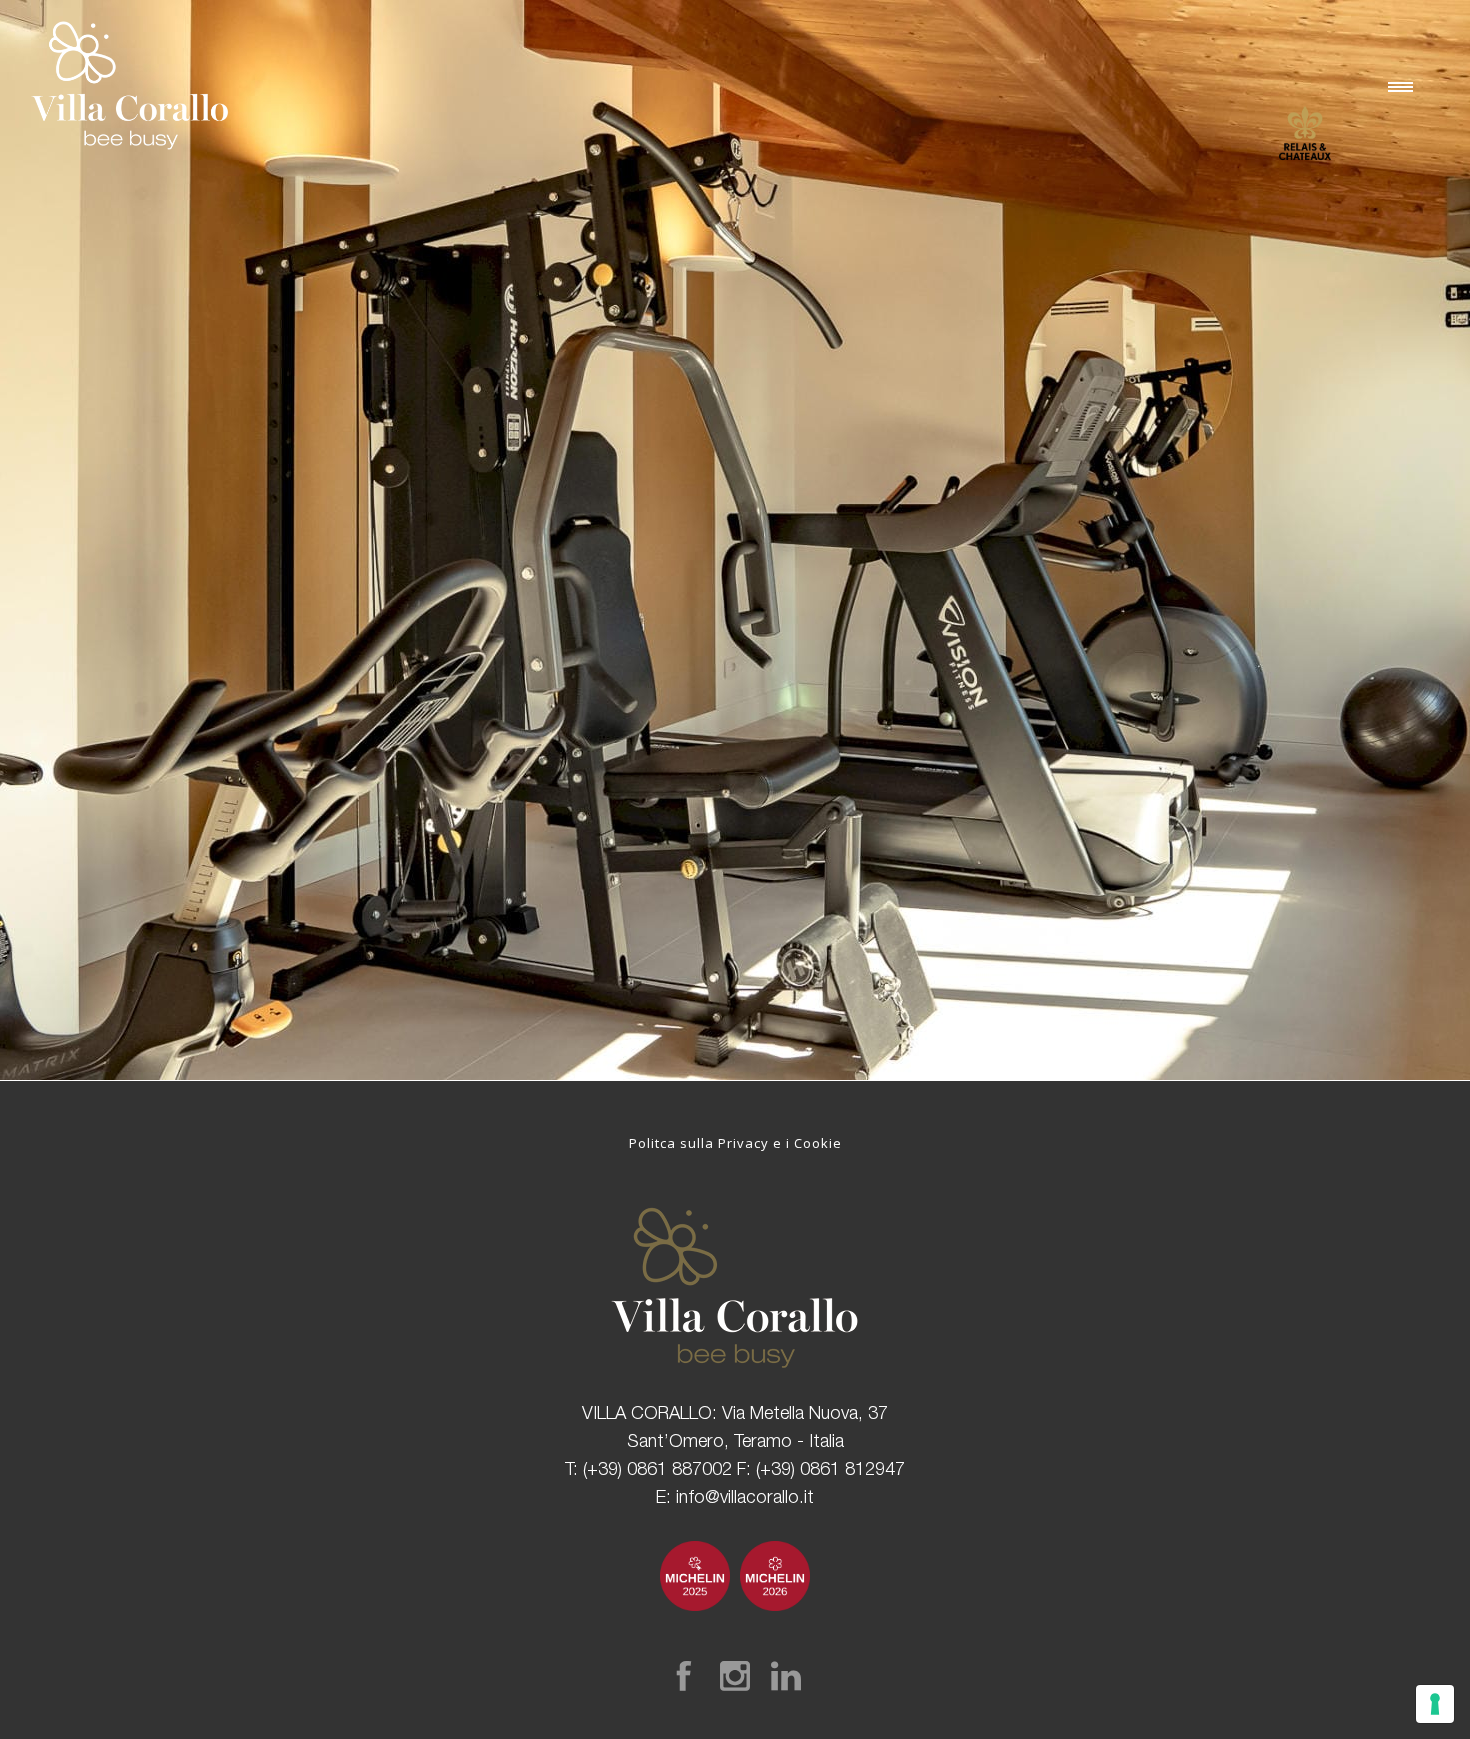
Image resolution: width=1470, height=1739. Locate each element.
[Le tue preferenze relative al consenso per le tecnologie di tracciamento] (1435, 1704)
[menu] (1405, 86)
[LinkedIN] (786, 1676)
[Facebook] (684, 1676)
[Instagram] (735, 1676)
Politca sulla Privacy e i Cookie (735, 1143)
